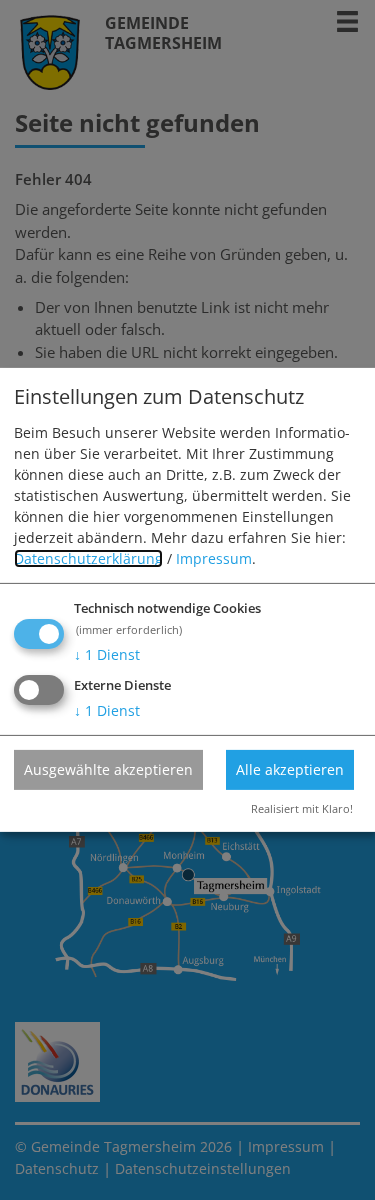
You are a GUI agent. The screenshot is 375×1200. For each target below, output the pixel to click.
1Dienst (107, 654)
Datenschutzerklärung (88, 558)
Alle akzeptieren (290, 768)
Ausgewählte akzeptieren (108, 768)
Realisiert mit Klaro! (302, 808)
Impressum (214, 558)
